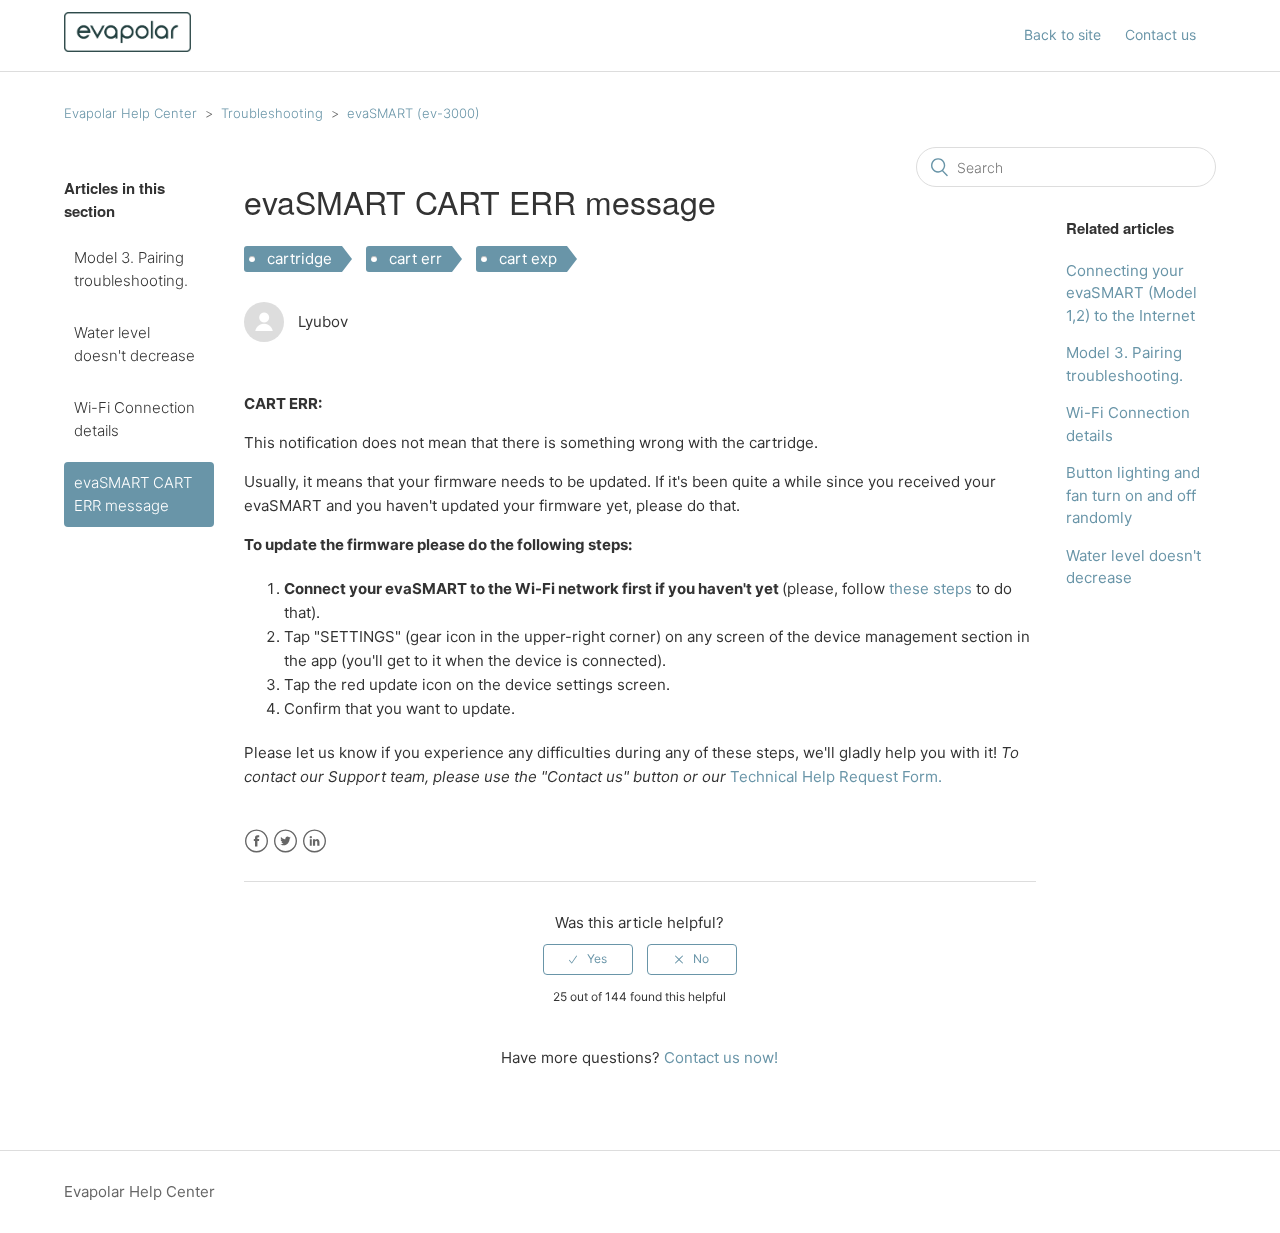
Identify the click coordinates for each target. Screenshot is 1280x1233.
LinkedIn (314, 841)
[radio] (588, 959)
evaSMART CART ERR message (133, 494)
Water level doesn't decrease (134, 344)
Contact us (1160, 34)
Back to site (1062, 34)
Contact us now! (721, 1057)
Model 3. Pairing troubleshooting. (131, 269)
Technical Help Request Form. (836, 776)
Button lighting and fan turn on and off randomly (1133, 495)
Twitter (285, 841)
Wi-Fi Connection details (134, 419)
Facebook (256, 841)
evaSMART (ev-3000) (413, 113)
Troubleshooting (272, 113)
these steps (930, 588)
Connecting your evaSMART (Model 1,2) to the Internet (1131, 293)
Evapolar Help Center (130, 113)
